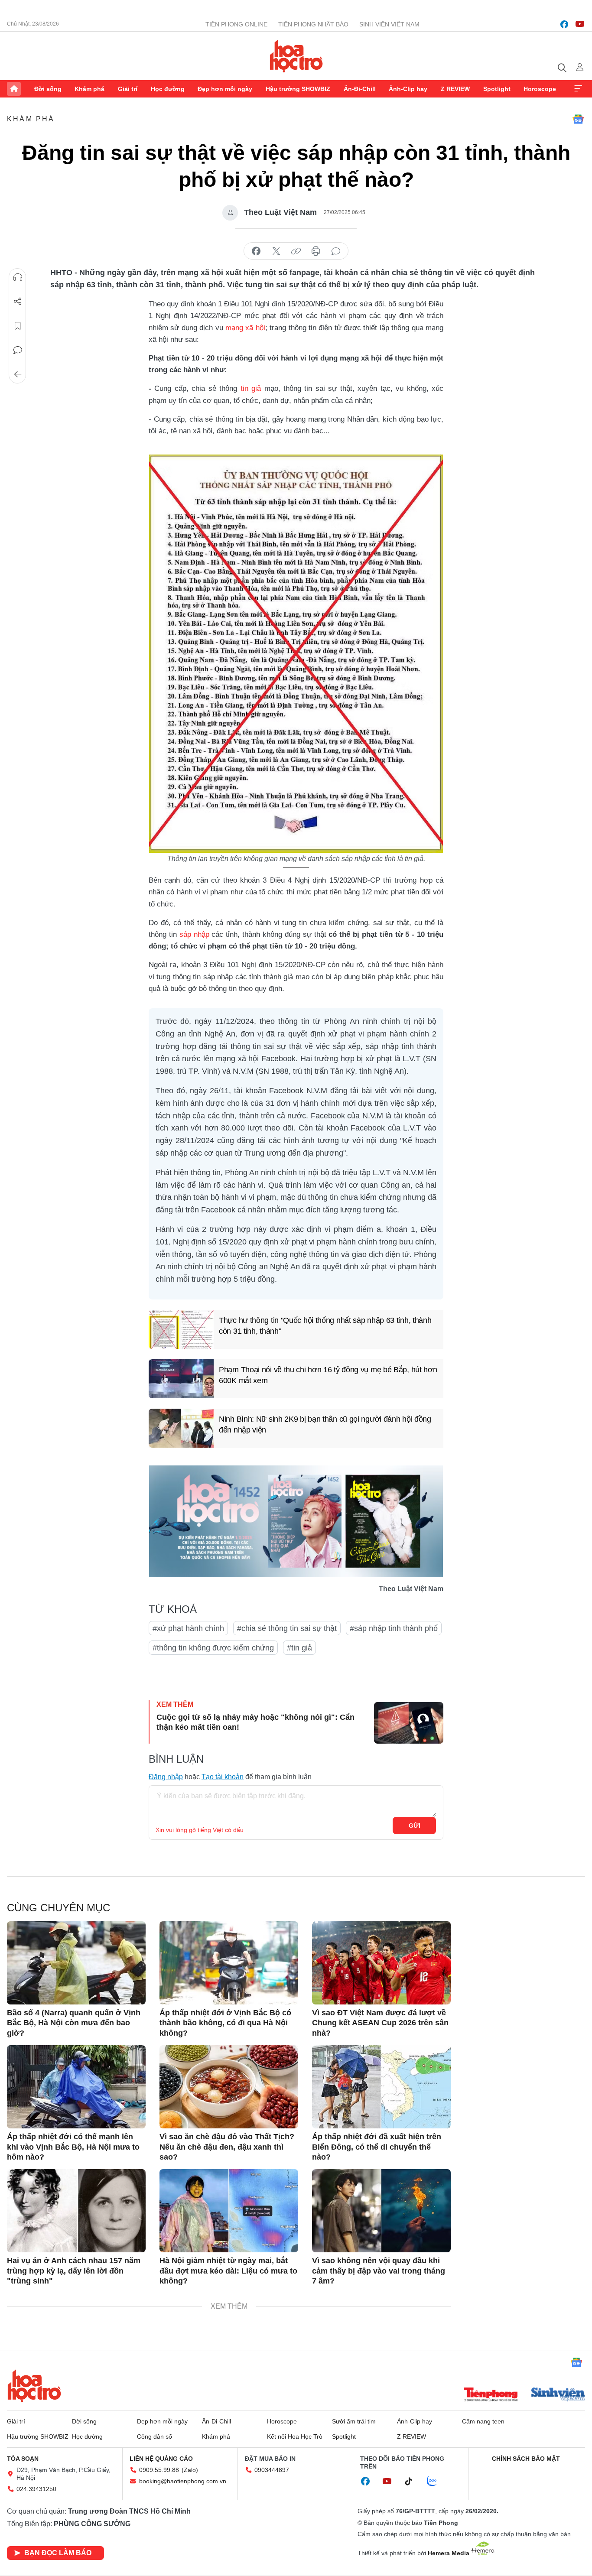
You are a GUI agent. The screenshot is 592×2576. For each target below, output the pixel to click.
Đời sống (48, 89)
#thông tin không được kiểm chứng (213, 1648)
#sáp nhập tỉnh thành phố (394, 1628)
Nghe (18, 277)
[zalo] (436, 2482)
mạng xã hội (245, 328)
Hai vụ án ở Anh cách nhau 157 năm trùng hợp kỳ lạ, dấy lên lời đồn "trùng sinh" (74, 2271)
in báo (316, 251)
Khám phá (89, 89)
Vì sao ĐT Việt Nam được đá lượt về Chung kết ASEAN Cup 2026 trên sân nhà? (380, 2023)
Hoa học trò (34, 2386)
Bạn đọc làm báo (58, 2553)
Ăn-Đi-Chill (360, 89)
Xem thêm (578, 89)
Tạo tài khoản (223, 1777)
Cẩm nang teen (483, 2421)
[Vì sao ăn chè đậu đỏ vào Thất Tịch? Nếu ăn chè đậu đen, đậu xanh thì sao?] (229, 2087)
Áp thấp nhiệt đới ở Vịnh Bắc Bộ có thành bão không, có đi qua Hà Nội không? (225, 2023)
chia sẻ (256, 251)
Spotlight (497, 89)
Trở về (18, 374)
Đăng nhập (166, 1777)
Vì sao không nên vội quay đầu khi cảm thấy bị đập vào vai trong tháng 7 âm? (379, 2271)
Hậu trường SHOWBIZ (298, 89)
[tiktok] (413, 2482)
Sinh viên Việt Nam (389, 24)
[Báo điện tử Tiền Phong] (491, 2395)
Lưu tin (18, 326)
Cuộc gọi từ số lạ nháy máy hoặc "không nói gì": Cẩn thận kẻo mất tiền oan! (255, 1722)
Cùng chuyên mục (59, 1908)
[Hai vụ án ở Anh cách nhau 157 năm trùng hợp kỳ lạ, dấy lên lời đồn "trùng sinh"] (76, 2211)
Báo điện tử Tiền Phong (296, 56)
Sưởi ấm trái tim (354, 2421)
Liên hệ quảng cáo (161, 2459)
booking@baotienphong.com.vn (183, 2481)
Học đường (168, 89)
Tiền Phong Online (236, 24)
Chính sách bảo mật (526, 2459)
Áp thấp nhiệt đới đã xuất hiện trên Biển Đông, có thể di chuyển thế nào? (377, 2147)
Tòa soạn (23, 2459)
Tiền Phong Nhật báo (313, 24)
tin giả (251, 388)
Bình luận (18, 350)
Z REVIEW (455, 89)
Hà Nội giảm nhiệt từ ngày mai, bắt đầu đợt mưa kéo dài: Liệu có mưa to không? (228, 2271)
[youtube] (580, 24)
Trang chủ (14, 89)
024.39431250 (36, 2489)
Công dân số (155, 2436)
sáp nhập (194, 934)
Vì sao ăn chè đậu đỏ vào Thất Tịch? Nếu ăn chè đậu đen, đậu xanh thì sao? (227, 2147)
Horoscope (540, 89)
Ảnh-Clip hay (408, 89)
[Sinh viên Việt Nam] (558, 2395)
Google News (578, 119)
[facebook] (564, 24)
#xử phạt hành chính (188, 1628)
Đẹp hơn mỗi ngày (225, 89)
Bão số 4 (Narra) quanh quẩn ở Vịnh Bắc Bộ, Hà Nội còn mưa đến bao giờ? (74, 2023)
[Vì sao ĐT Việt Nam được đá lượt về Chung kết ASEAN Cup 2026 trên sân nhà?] (381, 1963)
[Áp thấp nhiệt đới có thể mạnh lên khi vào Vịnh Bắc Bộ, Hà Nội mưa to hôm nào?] (76, 2087)
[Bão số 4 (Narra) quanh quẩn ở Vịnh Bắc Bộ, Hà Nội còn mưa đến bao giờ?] (76, 1963)
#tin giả (299, 1648)
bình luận (336, 251)
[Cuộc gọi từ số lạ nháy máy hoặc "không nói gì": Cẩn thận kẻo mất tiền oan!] (409, 1723)
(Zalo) (190, 2470)
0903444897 (272, 2470)
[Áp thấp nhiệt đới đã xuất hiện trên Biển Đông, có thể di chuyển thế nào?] (381, 2087)
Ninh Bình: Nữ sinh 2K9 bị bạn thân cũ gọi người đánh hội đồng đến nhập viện (325, 1424)
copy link (296, 251)
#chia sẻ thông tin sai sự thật (287, 1628)
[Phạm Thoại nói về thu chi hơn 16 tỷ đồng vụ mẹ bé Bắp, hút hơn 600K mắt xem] (181, 1379)
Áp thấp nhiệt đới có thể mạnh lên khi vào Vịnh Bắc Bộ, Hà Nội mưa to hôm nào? (73, 2147)
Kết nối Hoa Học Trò (295, 2436)
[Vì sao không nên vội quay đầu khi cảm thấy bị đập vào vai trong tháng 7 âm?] (381, 2211)
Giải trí (128, 89)
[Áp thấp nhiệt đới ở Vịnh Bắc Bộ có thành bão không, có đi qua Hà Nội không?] (229, 1963)
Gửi (415, 1826)
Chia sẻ (18, 302)
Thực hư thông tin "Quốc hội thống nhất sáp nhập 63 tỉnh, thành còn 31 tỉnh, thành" (325, 1326)
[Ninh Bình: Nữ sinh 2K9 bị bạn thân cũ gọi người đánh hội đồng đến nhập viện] (181, 1428)
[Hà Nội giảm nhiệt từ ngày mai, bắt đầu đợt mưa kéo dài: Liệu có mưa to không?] (229, 2211)
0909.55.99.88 (159, 2470)
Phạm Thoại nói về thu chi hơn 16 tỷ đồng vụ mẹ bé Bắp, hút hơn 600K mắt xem (328, 1375)
